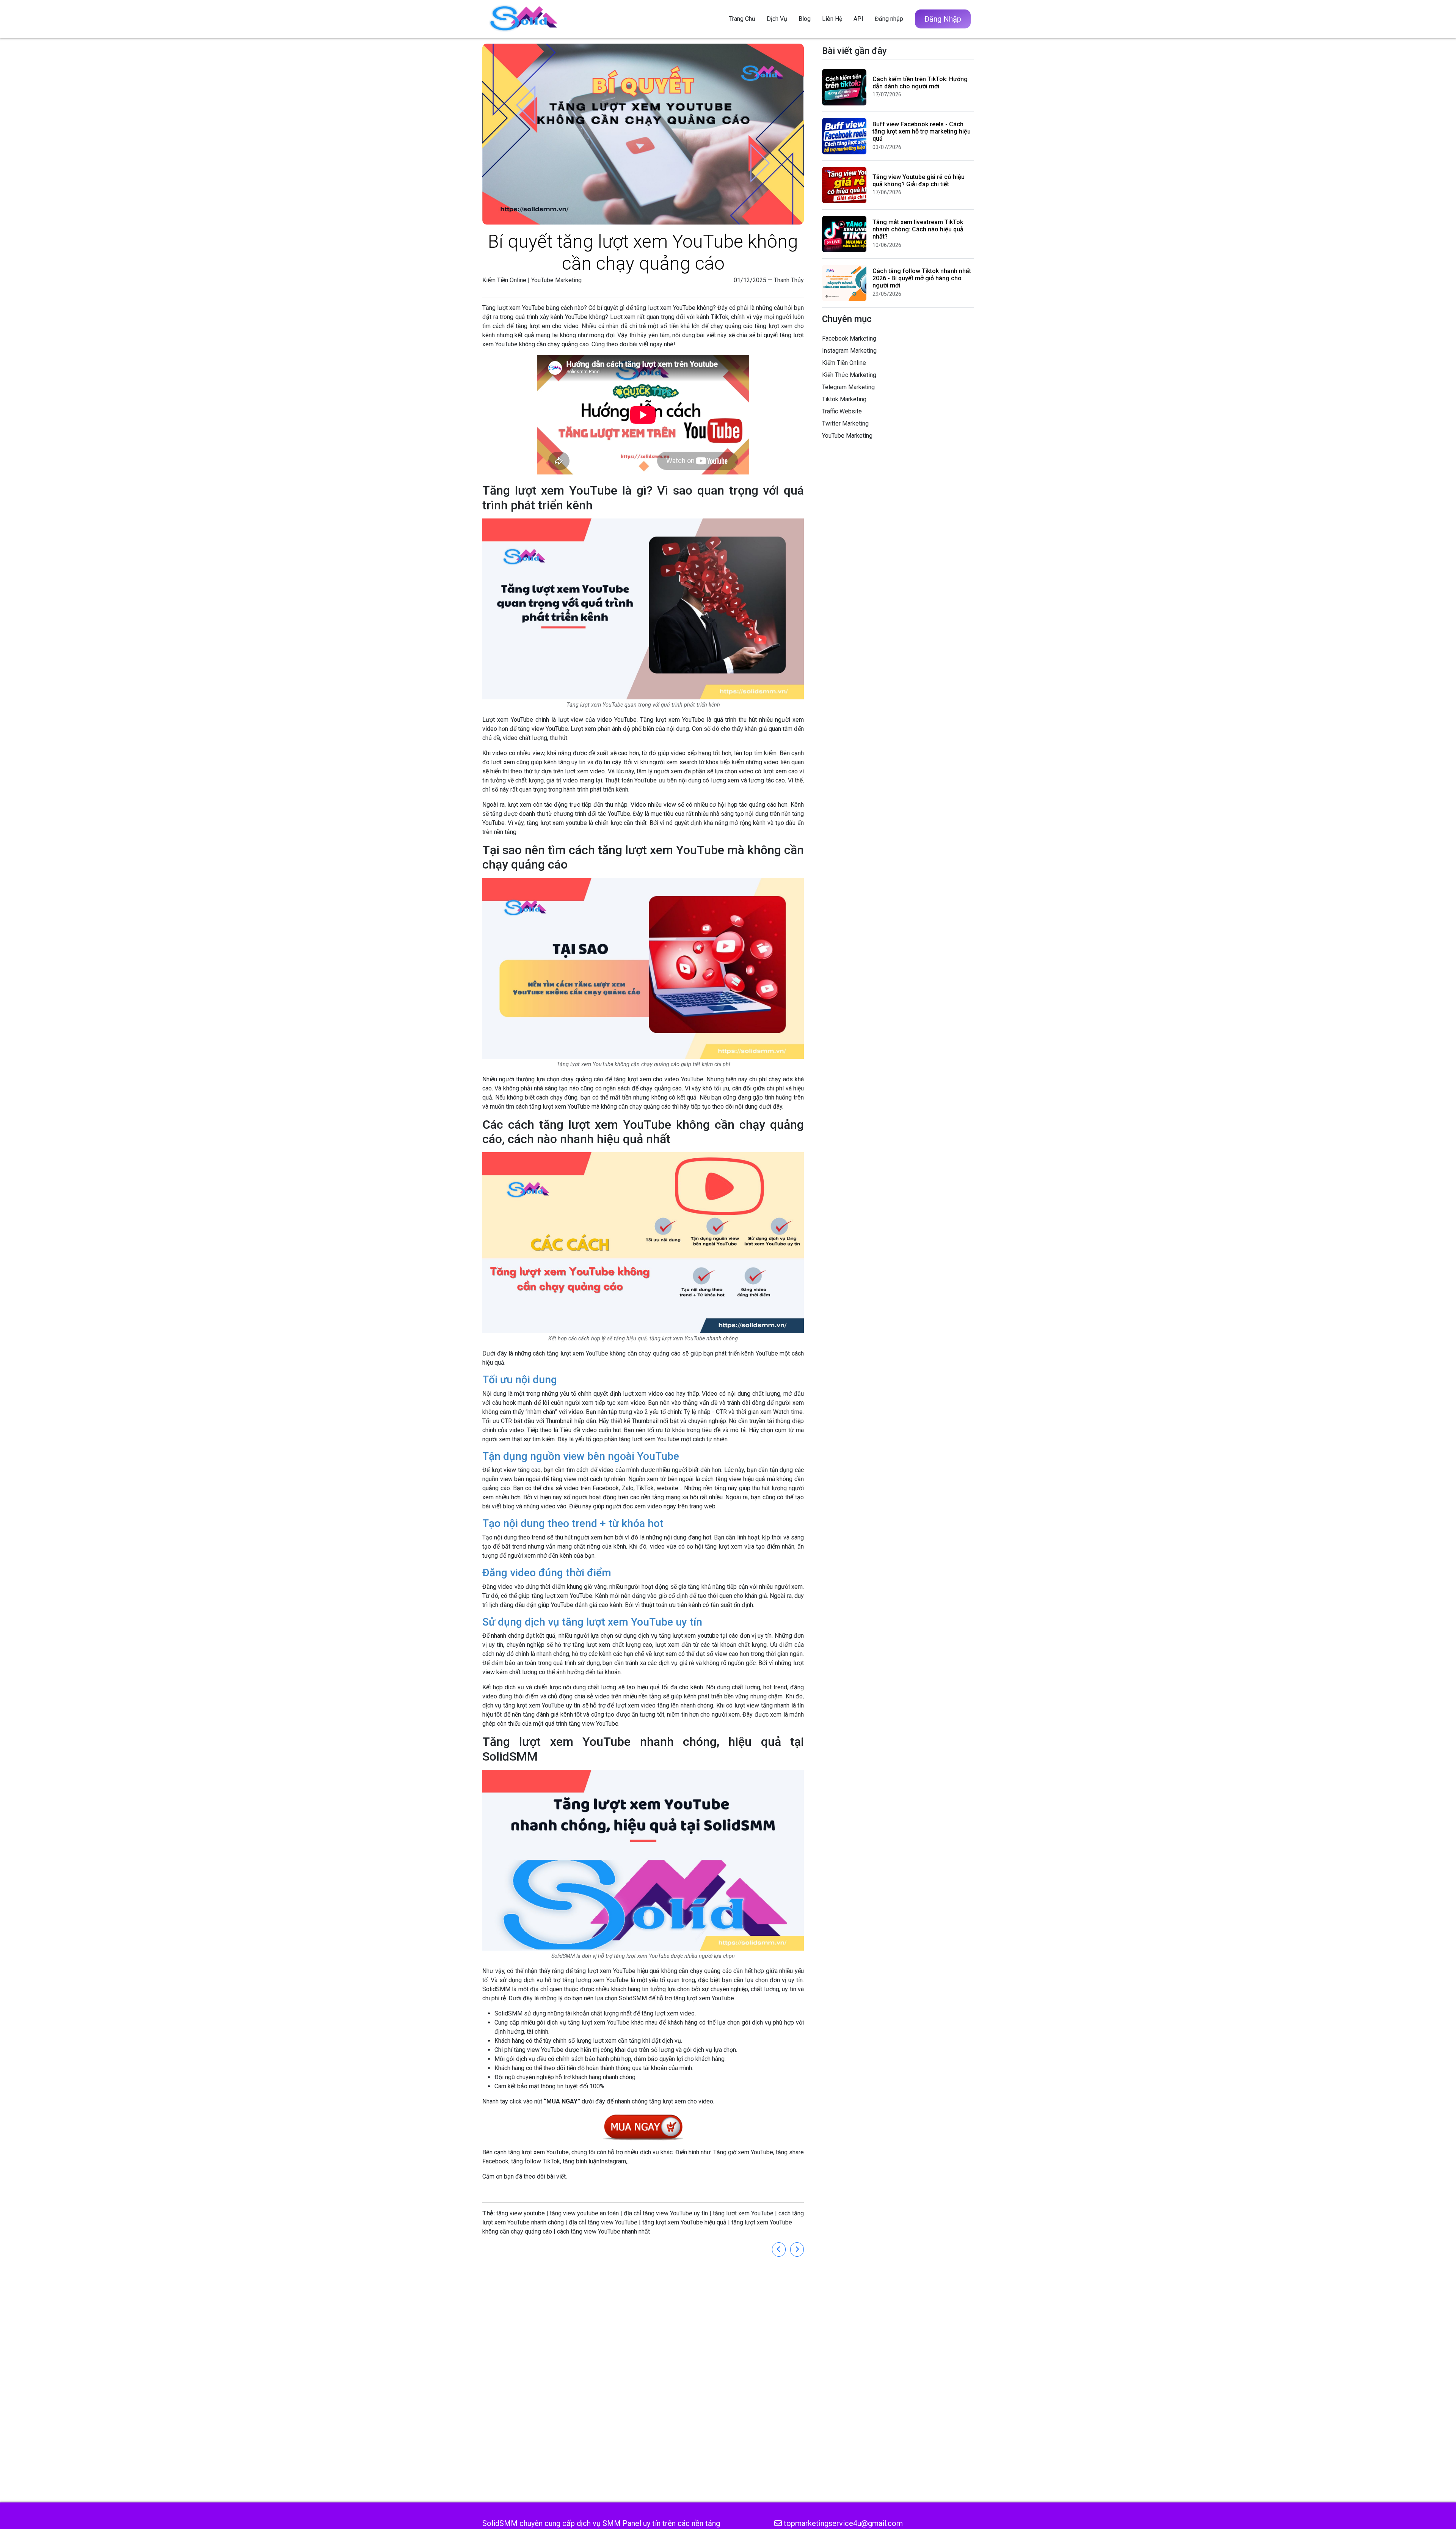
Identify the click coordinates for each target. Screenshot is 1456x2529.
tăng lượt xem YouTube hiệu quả (684, 2222)
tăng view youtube (521, 2213)
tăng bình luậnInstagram (594, 2161)
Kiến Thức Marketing (849, 375)
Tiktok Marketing (844, 399)
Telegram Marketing (848, 387)
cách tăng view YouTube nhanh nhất (603, 2231)
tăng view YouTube (543, 729)
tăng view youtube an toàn (584, 2213)
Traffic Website (842, 411)
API (858, 19)
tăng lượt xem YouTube (605, 1971)
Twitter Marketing (845, 423)
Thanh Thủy (789, 280)
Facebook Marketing (849, 339)
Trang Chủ (742, 19)
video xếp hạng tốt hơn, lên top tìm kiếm (724, 753)
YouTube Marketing (556, 280)
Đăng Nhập (943, 19)
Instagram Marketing (849, 351)
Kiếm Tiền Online (504, 280)
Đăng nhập (889, 19)
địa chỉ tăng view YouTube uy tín (666, 2213)
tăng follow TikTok (536, 2161)
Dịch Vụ (777, 19)
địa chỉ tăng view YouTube (603, 2222)
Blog (805, 19)
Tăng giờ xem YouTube (743, 2152)
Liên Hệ (832, 19)
